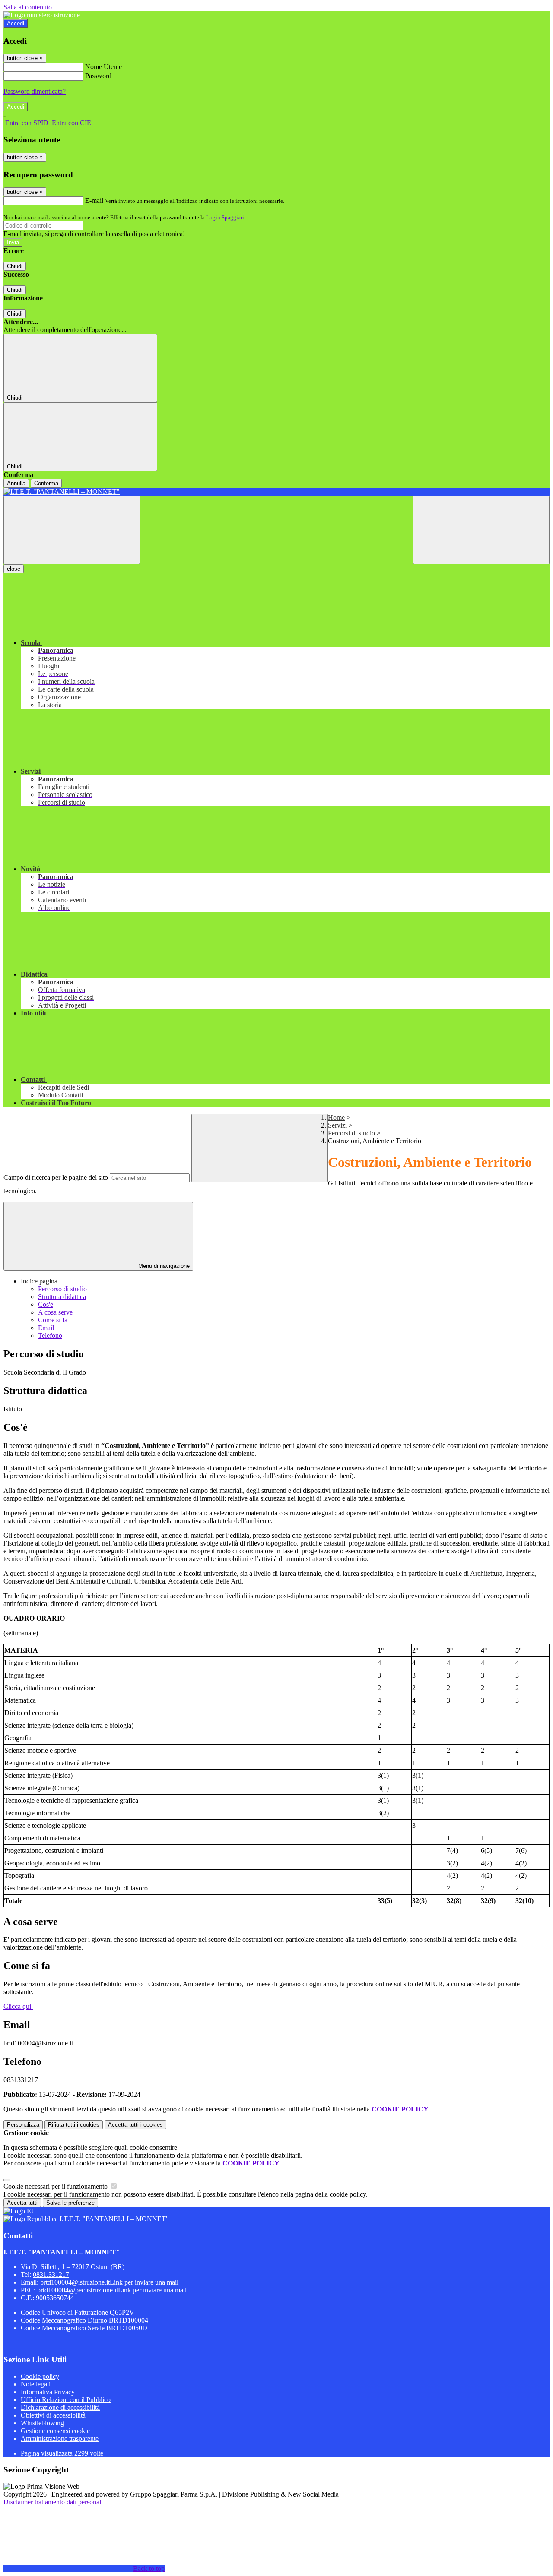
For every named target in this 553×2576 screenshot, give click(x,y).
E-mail (94, 201)
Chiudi (15, 266)
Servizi (337, 1125)
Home (336, 1117)
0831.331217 (51, 2274)
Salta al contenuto (28, 7)
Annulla (16, 483)
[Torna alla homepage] (276, 492)
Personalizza (23, 2125)
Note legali (36, 2384)
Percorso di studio (62, 1289)
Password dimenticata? (35, 91)
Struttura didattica (62, 1297)
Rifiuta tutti (74, 2125)
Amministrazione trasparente (60, 2439)
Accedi (16, 24)
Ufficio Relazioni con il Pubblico (66, 2400)
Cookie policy (40, 2376)
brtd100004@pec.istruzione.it (112, 2290)
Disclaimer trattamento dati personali (53, 2502)
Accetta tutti (135, 2125)
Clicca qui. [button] (18, 2006)
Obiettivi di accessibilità (53, 2415)
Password (98, 76)
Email (46, 1328)
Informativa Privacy (48, 2392)
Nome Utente (103, 67)
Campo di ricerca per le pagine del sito (56, 1177)
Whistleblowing (42, 2423)
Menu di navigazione (163, 1266)
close (14, 569)
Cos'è (46, 1304)
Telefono (50, 1335)
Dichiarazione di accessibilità (60, 2407)
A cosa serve (55, 1312)
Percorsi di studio (351, 1133)
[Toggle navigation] (72, 530)
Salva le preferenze (70, 2203)
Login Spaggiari (225, 217)
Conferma (46, 483)
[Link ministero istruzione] (42, 15)
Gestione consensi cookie (55, 2431)
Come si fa (53, 1320)
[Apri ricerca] (481, 530)
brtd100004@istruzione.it (109, 2282)
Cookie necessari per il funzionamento (56, 2186)
